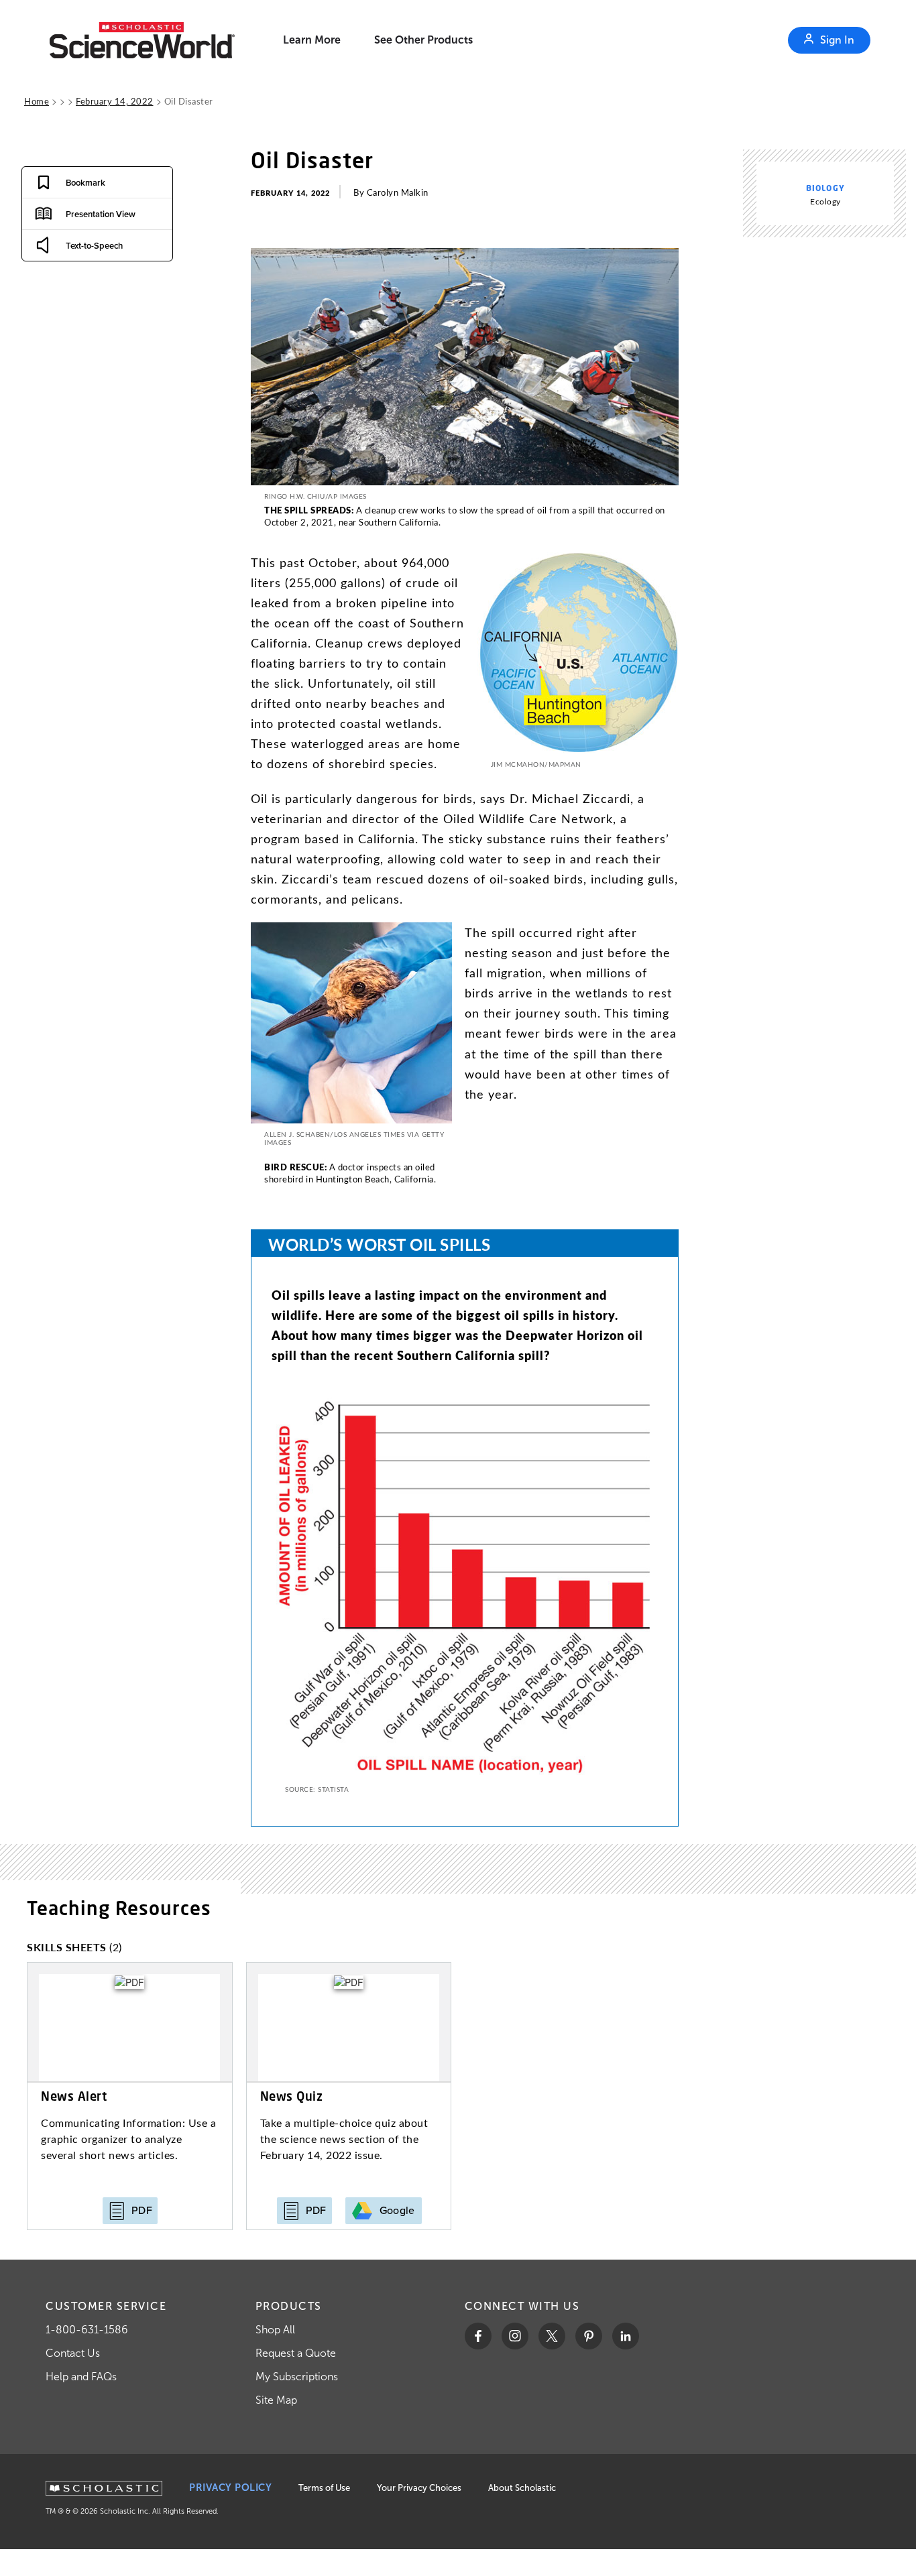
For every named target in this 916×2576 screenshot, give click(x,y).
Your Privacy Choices (419, 2488)
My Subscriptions (297, 2377)
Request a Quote (296, 2353)
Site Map (276, 2400)
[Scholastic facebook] (478, 2336)
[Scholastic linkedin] (626, 2336)
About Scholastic (522, 2488)
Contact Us (73, 2353)
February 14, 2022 (115, 101)
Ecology (825, 201)
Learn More (312, 40)
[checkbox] (69, 182)
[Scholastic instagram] (515, 2336)
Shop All (275, 2330)
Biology (825, 188)
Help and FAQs (81, 2377)
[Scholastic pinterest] (589, 2336)
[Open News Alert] (130, 2096)
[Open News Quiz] (349, 2096)
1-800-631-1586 (87, 2330)
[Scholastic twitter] (552, 2336)
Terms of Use (324, 2488)
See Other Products (423, 40)
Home (37, 101)
